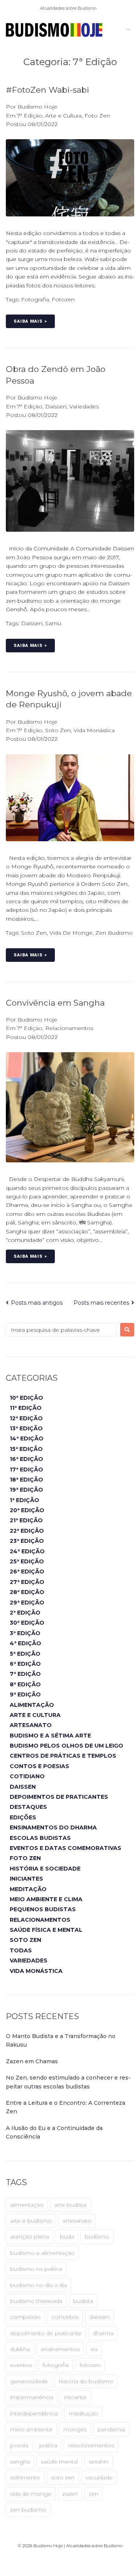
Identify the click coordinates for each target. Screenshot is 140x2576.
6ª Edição (25, 1664)
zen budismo (114, 933)
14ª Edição (27, 1438)
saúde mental (59, 2462)
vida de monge (71, 933)
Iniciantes (26, 1879)
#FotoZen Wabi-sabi (47, 90)
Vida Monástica (94, 730)
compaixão (25, 2317)
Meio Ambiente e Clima (46, 1899)
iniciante (75, 2397)
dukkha (20, 2349)
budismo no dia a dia (38, 2285)
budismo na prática (36, 2269)
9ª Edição (25, 1694)
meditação (83, 2413)
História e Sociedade (45, 1869)
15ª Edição (26, 1449)
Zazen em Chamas (32, 2061)
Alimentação (32, 1705)
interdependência (34, 2413)
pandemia (111, 2429)
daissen (32, 623)
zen (94, 2494)
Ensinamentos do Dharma (53, 1827)
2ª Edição (25, 1613)
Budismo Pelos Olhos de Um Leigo (66, 1746)
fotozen (63, 299)
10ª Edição (26, 1398)
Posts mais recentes (102, 1303)
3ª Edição (25, 1633)
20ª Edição (27, 1510)
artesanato (77, 2221)
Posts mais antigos (34, 1303)
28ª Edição (27, 1592)
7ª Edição (30, 116)
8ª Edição (25, 1684)
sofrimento (25, 2477)
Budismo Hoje (37, 107)
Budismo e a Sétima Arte (50, 1736)
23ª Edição (27, 1541)
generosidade (29, 2381)
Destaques (28, 1807)
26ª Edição (27, 1572)
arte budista (70, 2205)
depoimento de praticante (46, 2333)
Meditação (28, 1889)
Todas (21, 1950)
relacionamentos (91, 2445)
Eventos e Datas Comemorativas (66, 1848)
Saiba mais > (30, 321)
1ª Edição (24, 1500)
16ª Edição (26, 1459)
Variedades (84, 406)
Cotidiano (27, 1776)
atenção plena (30, 2237)
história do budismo (86, 2381)
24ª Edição (27, 1551)
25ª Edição (27, 1561)
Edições (23, 1817)
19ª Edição (26, 1490)
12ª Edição (26, 1418)
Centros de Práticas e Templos (63, 1756)
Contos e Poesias (39, 1766)
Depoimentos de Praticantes (59, 1797)
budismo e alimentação (42, 2253)
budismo (97, 2237)
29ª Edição (27, 1603)
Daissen (56, 406)
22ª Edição (27, 1531)
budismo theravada (36, 2301)
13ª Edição (26, 1428)
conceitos (65, 2317)
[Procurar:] (61, 1330)
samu (53, 623)
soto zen (34, 933)
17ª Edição (26, 1470)
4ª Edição (25, 1643)
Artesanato (31, 1725)
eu (94, 2349)
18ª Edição (26, 1480)
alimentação (27, 2205)
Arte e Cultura (63, 116)
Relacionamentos (69, 1028)
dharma (103, 2333)
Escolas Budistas (40, 1838)
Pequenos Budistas (43, 1909)
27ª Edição (27, 1582)
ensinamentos (60, 2349)
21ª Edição (26, 1520)
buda (67, 2237)
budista (83, 2301)
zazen (70, 2494)
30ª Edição (27, 1623)
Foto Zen (97, 116)
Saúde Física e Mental (46, 1930)
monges (75, 2429)
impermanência (32, 2397)
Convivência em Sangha (55, 1003)
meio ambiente (31, 2429)
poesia (19, 2445)
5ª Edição (25, 1654)
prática (48, 2445)
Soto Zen (58, 730)
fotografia (35, 299)
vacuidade (99, 2477)
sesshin (99, 2462)
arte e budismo (31, 2221)
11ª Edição (26, 1408)
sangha (20, 2462)
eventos (21, 2365)
